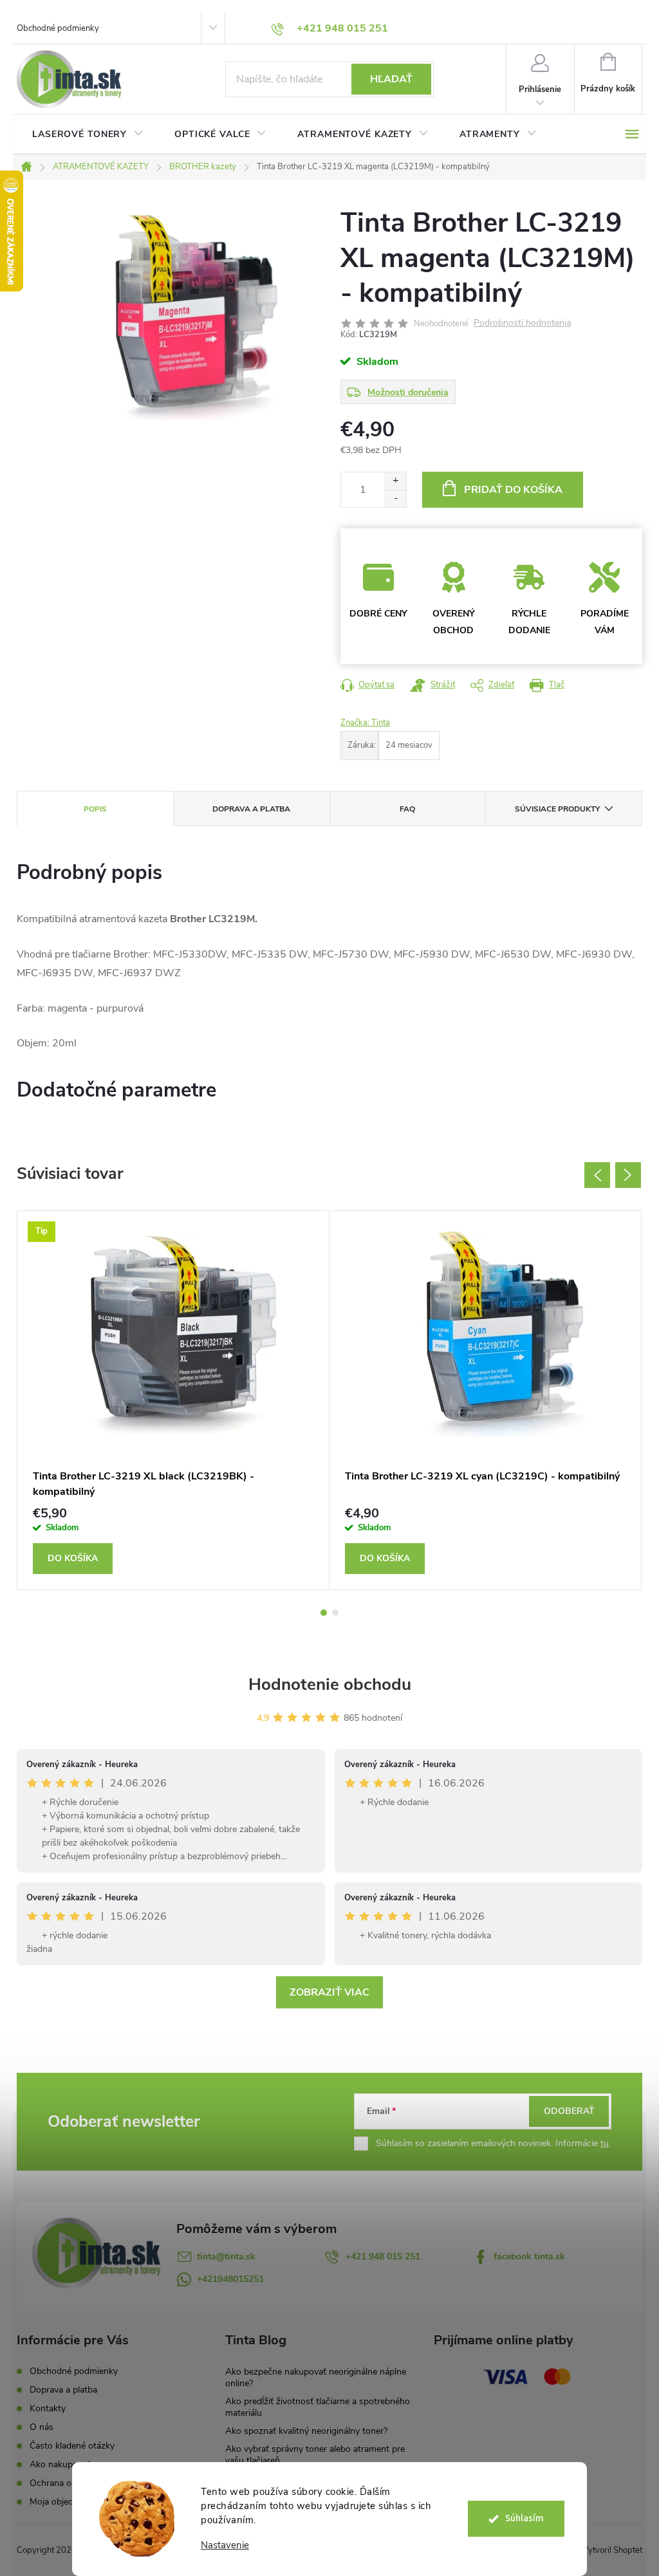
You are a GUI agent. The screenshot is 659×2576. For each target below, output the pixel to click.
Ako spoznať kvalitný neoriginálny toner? (306, 2431)
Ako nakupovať (60, 2464)
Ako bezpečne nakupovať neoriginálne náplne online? (316, 2377)
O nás (42, 2427)
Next (628, 1175)
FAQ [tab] (407, 809)
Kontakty (48, 2408)
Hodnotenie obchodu (330, 1684)
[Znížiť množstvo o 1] (395, 498)
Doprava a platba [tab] (251, 809)
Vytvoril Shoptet (612, 2550)
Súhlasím (524, 2518)
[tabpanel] (173, 1401)
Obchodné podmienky (58, 28)
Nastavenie (225, 2545)
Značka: (365, 723)
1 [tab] (324, 1613)
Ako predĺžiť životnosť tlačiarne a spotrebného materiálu (318, 2407)
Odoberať (569, 2111)
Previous (597, 1175)
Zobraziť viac (329, 1992)
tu (605, 2143)
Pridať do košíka (513, 490)
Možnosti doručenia (408, 392)
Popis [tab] (95, 809)
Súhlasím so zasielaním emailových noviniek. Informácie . (493, 2143)
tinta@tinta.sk (226, 2256)
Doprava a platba (63, 2390)
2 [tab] (335, 1613)
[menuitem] (88, 134)
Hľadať (391, 79)
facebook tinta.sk (529, 2256)
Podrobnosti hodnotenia (522, 323)
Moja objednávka (63, 2502)
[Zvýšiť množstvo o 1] (395, 481)
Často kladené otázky (72, 2446)
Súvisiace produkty (557, 809)
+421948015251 (230, 2279)
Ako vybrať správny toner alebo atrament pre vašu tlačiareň (315, 2455)
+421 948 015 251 (383, 2256)
